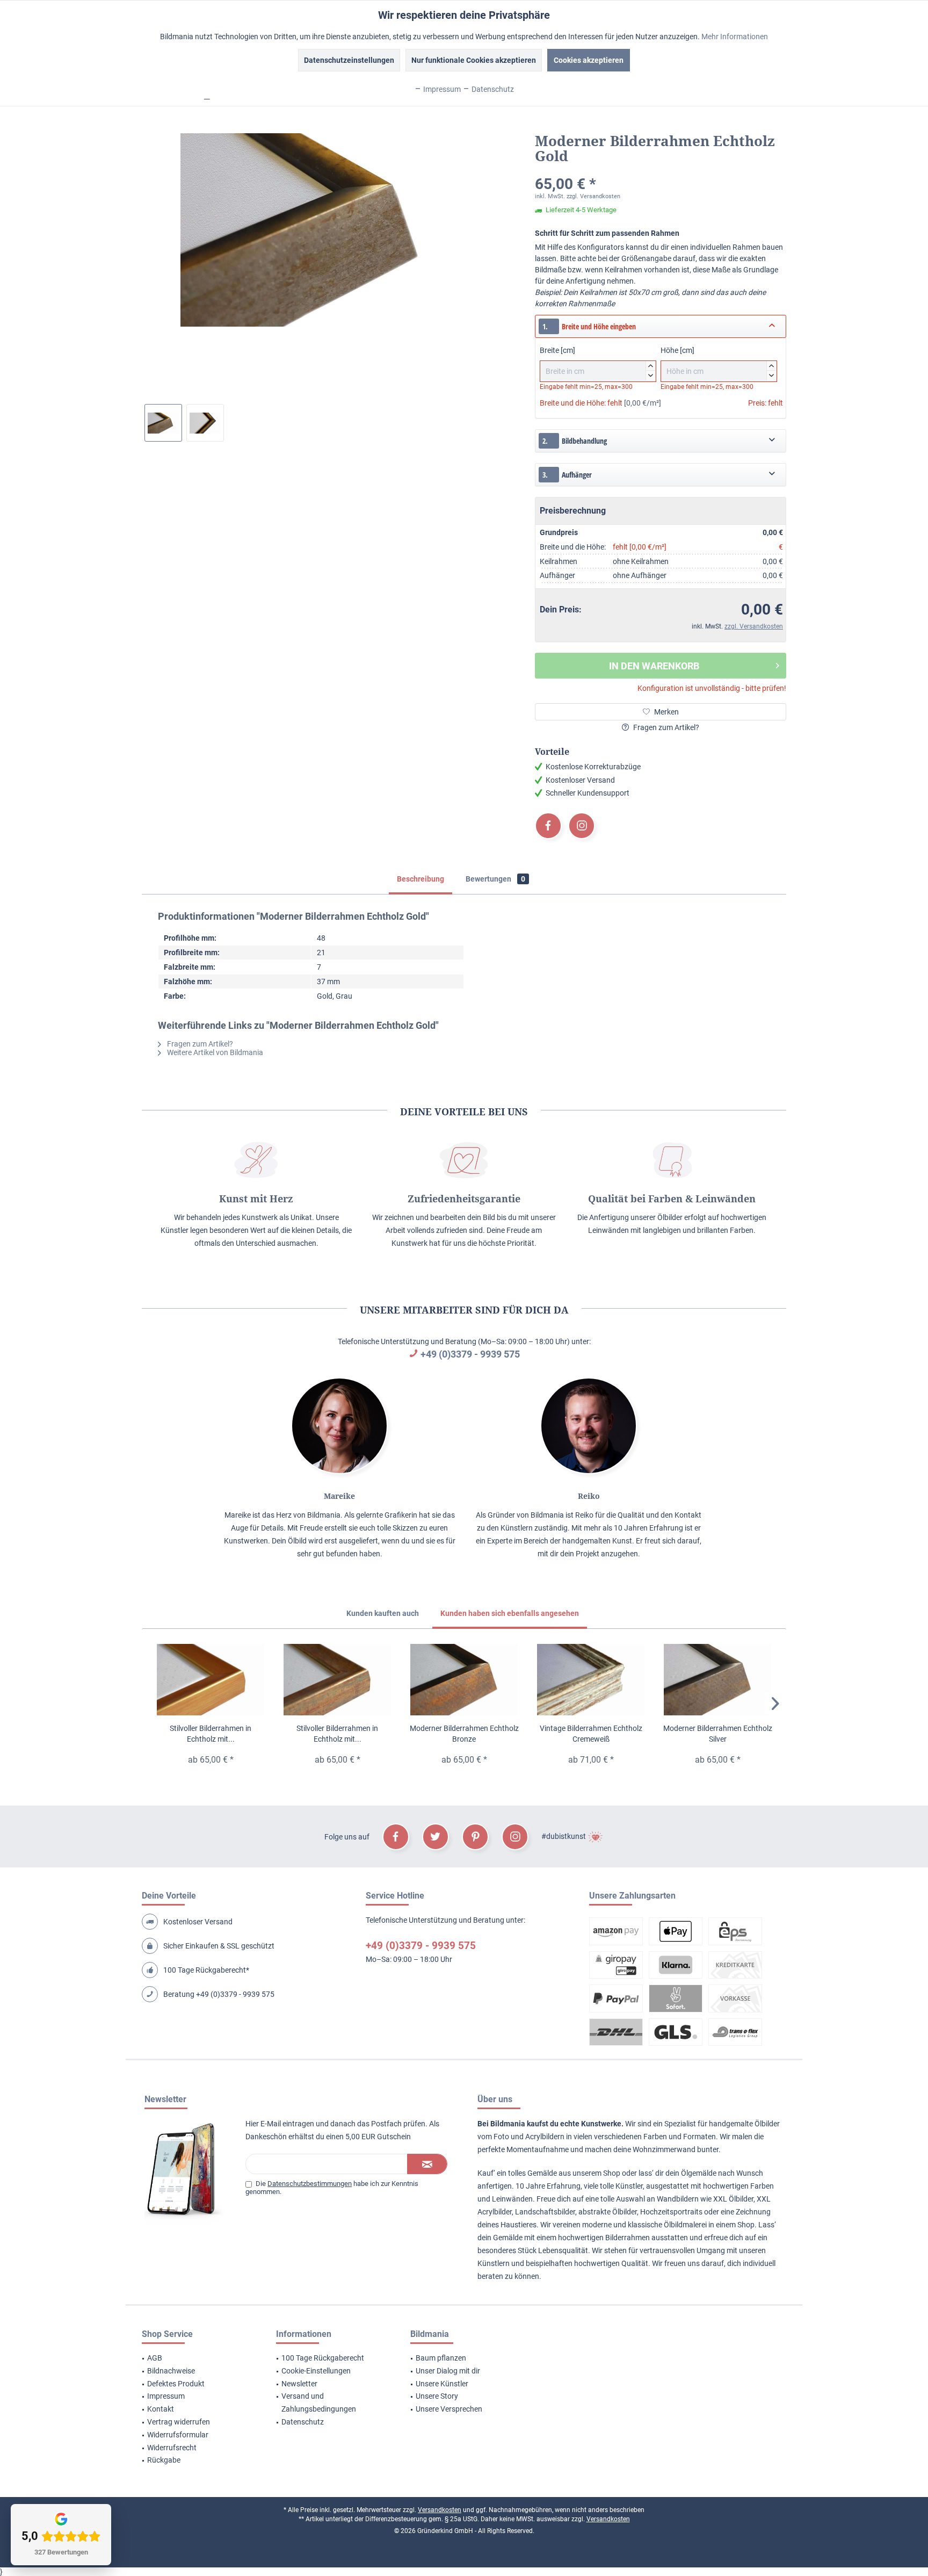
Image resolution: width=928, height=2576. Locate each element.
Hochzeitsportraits (671, 2212)
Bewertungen (495, 879)
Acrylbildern (545, 2137)
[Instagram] (582, 826)
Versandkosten (440, 2510)
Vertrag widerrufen (179, 2422)
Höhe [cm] (717, 362)
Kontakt (161, 2409)
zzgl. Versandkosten (593, 196)
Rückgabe (164, 2460)
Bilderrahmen (628, 2238)
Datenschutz (303, 2422)
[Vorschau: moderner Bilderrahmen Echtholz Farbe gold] (205, 423)
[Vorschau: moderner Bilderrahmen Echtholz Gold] (163, 423)
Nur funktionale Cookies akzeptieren (474, 60)
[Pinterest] (475, 1837)
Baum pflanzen (441, 2358)
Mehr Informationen (735, 37)
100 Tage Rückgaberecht (323, 2358)
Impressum (166, 2396)
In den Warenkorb (654, 666)
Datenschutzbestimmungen (310, 2184)
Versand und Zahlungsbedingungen (319, 2402)
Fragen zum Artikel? (665, 727)
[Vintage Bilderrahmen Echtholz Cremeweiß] (591, 1680)
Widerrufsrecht (172, 2448)
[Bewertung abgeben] (661, 170)
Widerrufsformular (178, 2435)
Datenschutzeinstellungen (349, 60)
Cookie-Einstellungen (316, 2371)
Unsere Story (437, 2396)
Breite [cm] (596, 362)
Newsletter (299, 2384)
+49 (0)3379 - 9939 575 (470, 1354)
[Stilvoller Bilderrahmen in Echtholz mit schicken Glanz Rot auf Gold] (211, 1680)
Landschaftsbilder (545, 2212)
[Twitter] (436, 1837)
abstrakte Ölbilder (608, 2212)
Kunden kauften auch (383, 1613)
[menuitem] (195, 2358)
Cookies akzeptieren (589, 60)
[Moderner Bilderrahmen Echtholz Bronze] (464, 1680)
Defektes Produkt (176, 2384)
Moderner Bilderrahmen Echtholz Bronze (464, 1734)
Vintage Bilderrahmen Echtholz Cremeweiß (591, 1734)
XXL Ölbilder (733, 2199)
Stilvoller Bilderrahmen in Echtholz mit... (211, 1734)
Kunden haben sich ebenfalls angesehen (510, 1613)
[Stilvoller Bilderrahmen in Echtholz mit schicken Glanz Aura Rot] (337, 1680)
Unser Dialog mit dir (448, 2371)
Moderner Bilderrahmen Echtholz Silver (718, 1734)
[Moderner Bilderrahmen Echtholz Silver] (717, 1680)
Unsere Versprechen (449, 2409)
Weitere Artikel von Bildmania (214, 1052)
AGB (155, 2358)
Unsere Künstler (442, 2384)
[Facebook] (548, 826)
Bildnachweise (171, 2371)
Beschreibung (421, 879)
